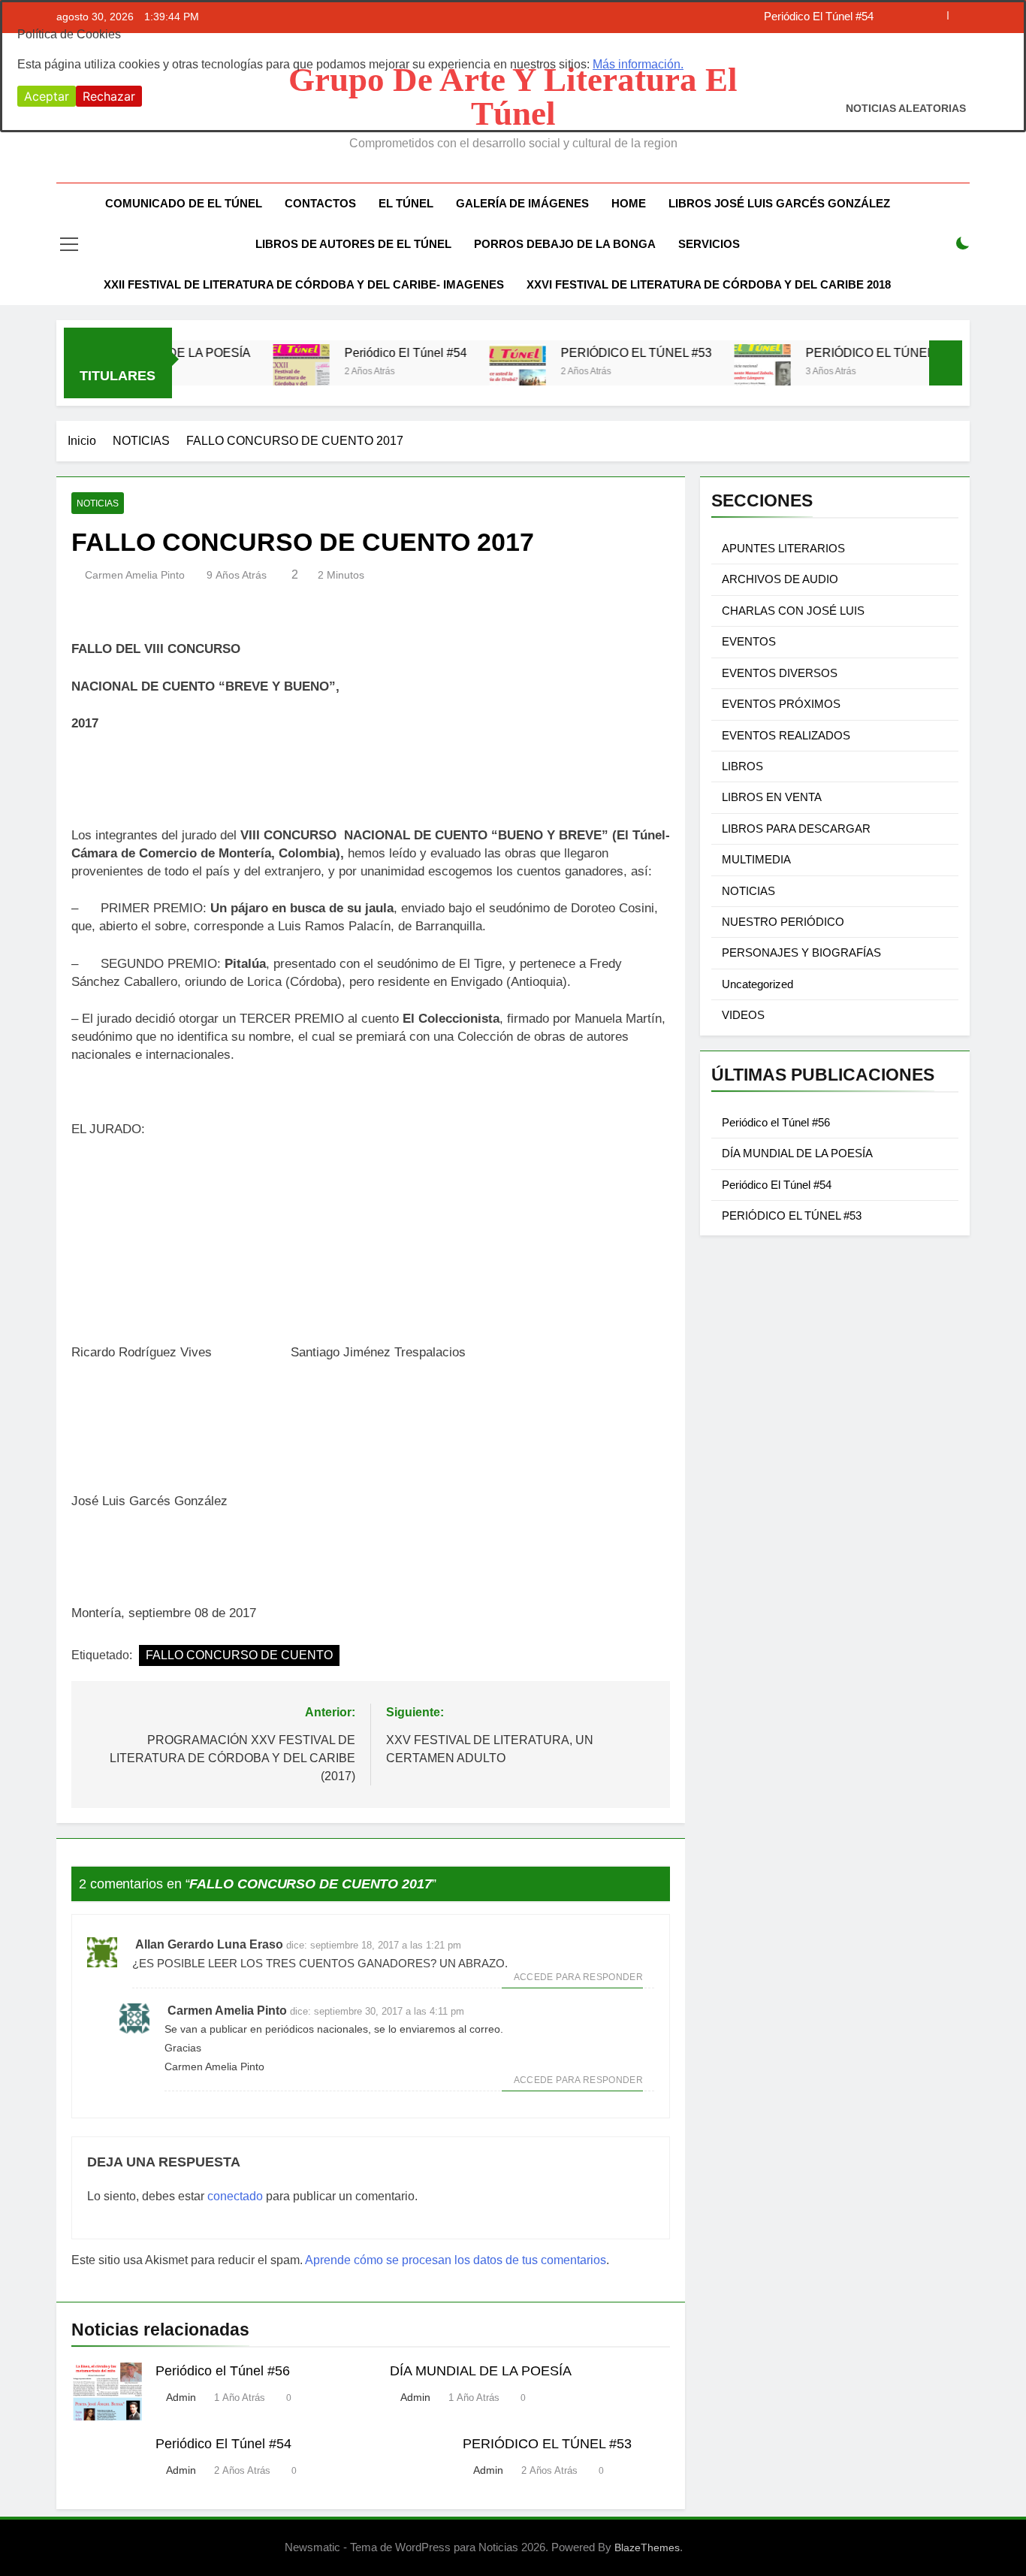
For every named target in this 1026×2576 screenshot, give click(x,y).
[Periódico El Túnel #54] (259, 372)
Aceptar (47, 96)
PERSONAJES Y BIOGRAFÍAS (801, 952)
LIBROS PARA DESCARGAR (796, 828)
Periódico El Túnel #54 (363, 352)
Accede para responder (578, 1977)
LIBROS (742, 766)
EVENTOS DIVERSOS (780, 673)
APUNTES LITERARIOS (783, 548)
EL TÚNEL (406, 203)
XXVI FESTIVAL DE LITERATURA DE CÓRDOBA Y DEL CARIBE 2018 (709, 284)
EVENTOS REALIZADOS (786, 735)
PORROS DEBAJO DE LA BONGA (565, 244)
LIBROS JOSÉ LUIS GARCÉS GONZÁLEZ (779, 203)
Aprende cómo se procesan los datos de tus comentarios (456, 2260)
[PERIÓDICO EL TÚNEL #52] (720, 372)
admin (181, 2397)
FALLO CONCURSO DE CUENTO (239, 1655)
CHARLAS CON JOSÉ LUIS (793, 611)
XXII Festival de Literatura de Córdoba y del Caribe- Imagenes (304, 284)
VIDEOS (743, 1015)
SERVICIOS (709, 244)
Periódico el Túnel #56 (223, 2371)
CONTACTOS (320, 203)
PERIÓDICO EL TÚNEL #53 (594, 352)
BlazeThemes (647, 2547)
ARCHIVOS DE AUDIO (780, 579)
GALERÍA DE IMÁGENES (522, 203)
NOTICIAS (98, 503)
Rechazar (109, 96)
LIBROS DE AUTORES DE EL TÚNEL (353, 244)
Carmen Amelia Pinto (135, 575)
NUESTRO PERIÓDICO (783, 922)
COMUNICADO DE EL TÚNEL (184, 203)
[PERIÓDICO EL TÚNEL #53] (475, 372)
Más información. (638, 64)
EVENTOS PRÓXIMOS (781, 704)
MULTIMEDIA (756, 859)
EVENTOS (749, 641)
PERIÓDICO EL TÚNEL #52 (839, 352)
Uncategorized (757, 984)
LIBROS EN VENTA (772, 797)
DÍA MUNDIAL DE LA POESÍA (481, 2371)
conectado (235, 2196)
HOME (629, 203)
